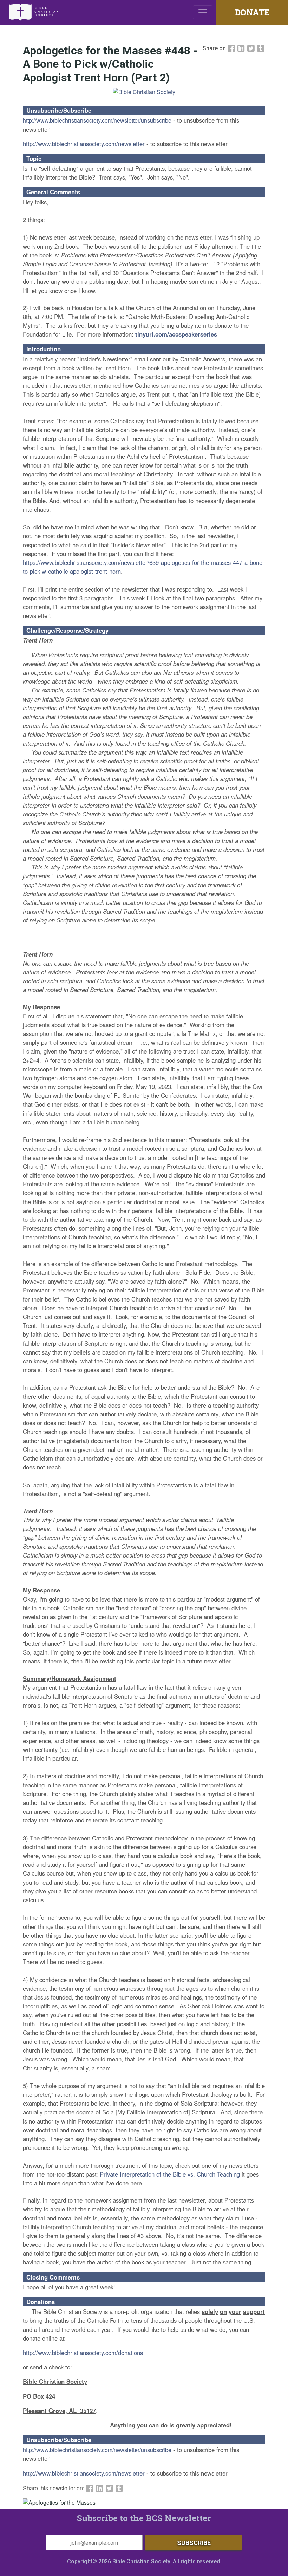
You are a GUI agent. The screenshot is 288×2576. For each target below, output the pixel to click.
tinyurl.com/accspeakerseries (176, 334)
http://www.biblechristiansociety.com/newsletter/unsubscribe (97, 120)
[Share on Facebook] (232, 48)
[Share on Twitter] (252, 48)
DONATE (252, 12)
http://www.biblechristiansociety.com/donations (83, 2353)
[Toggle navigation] (203, 12)
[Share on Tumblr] (261, 48)
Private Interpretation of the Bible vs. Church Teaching (170, 2174)
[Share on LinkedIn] (242, 48)
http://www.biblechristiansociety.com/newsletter (84, 144)
